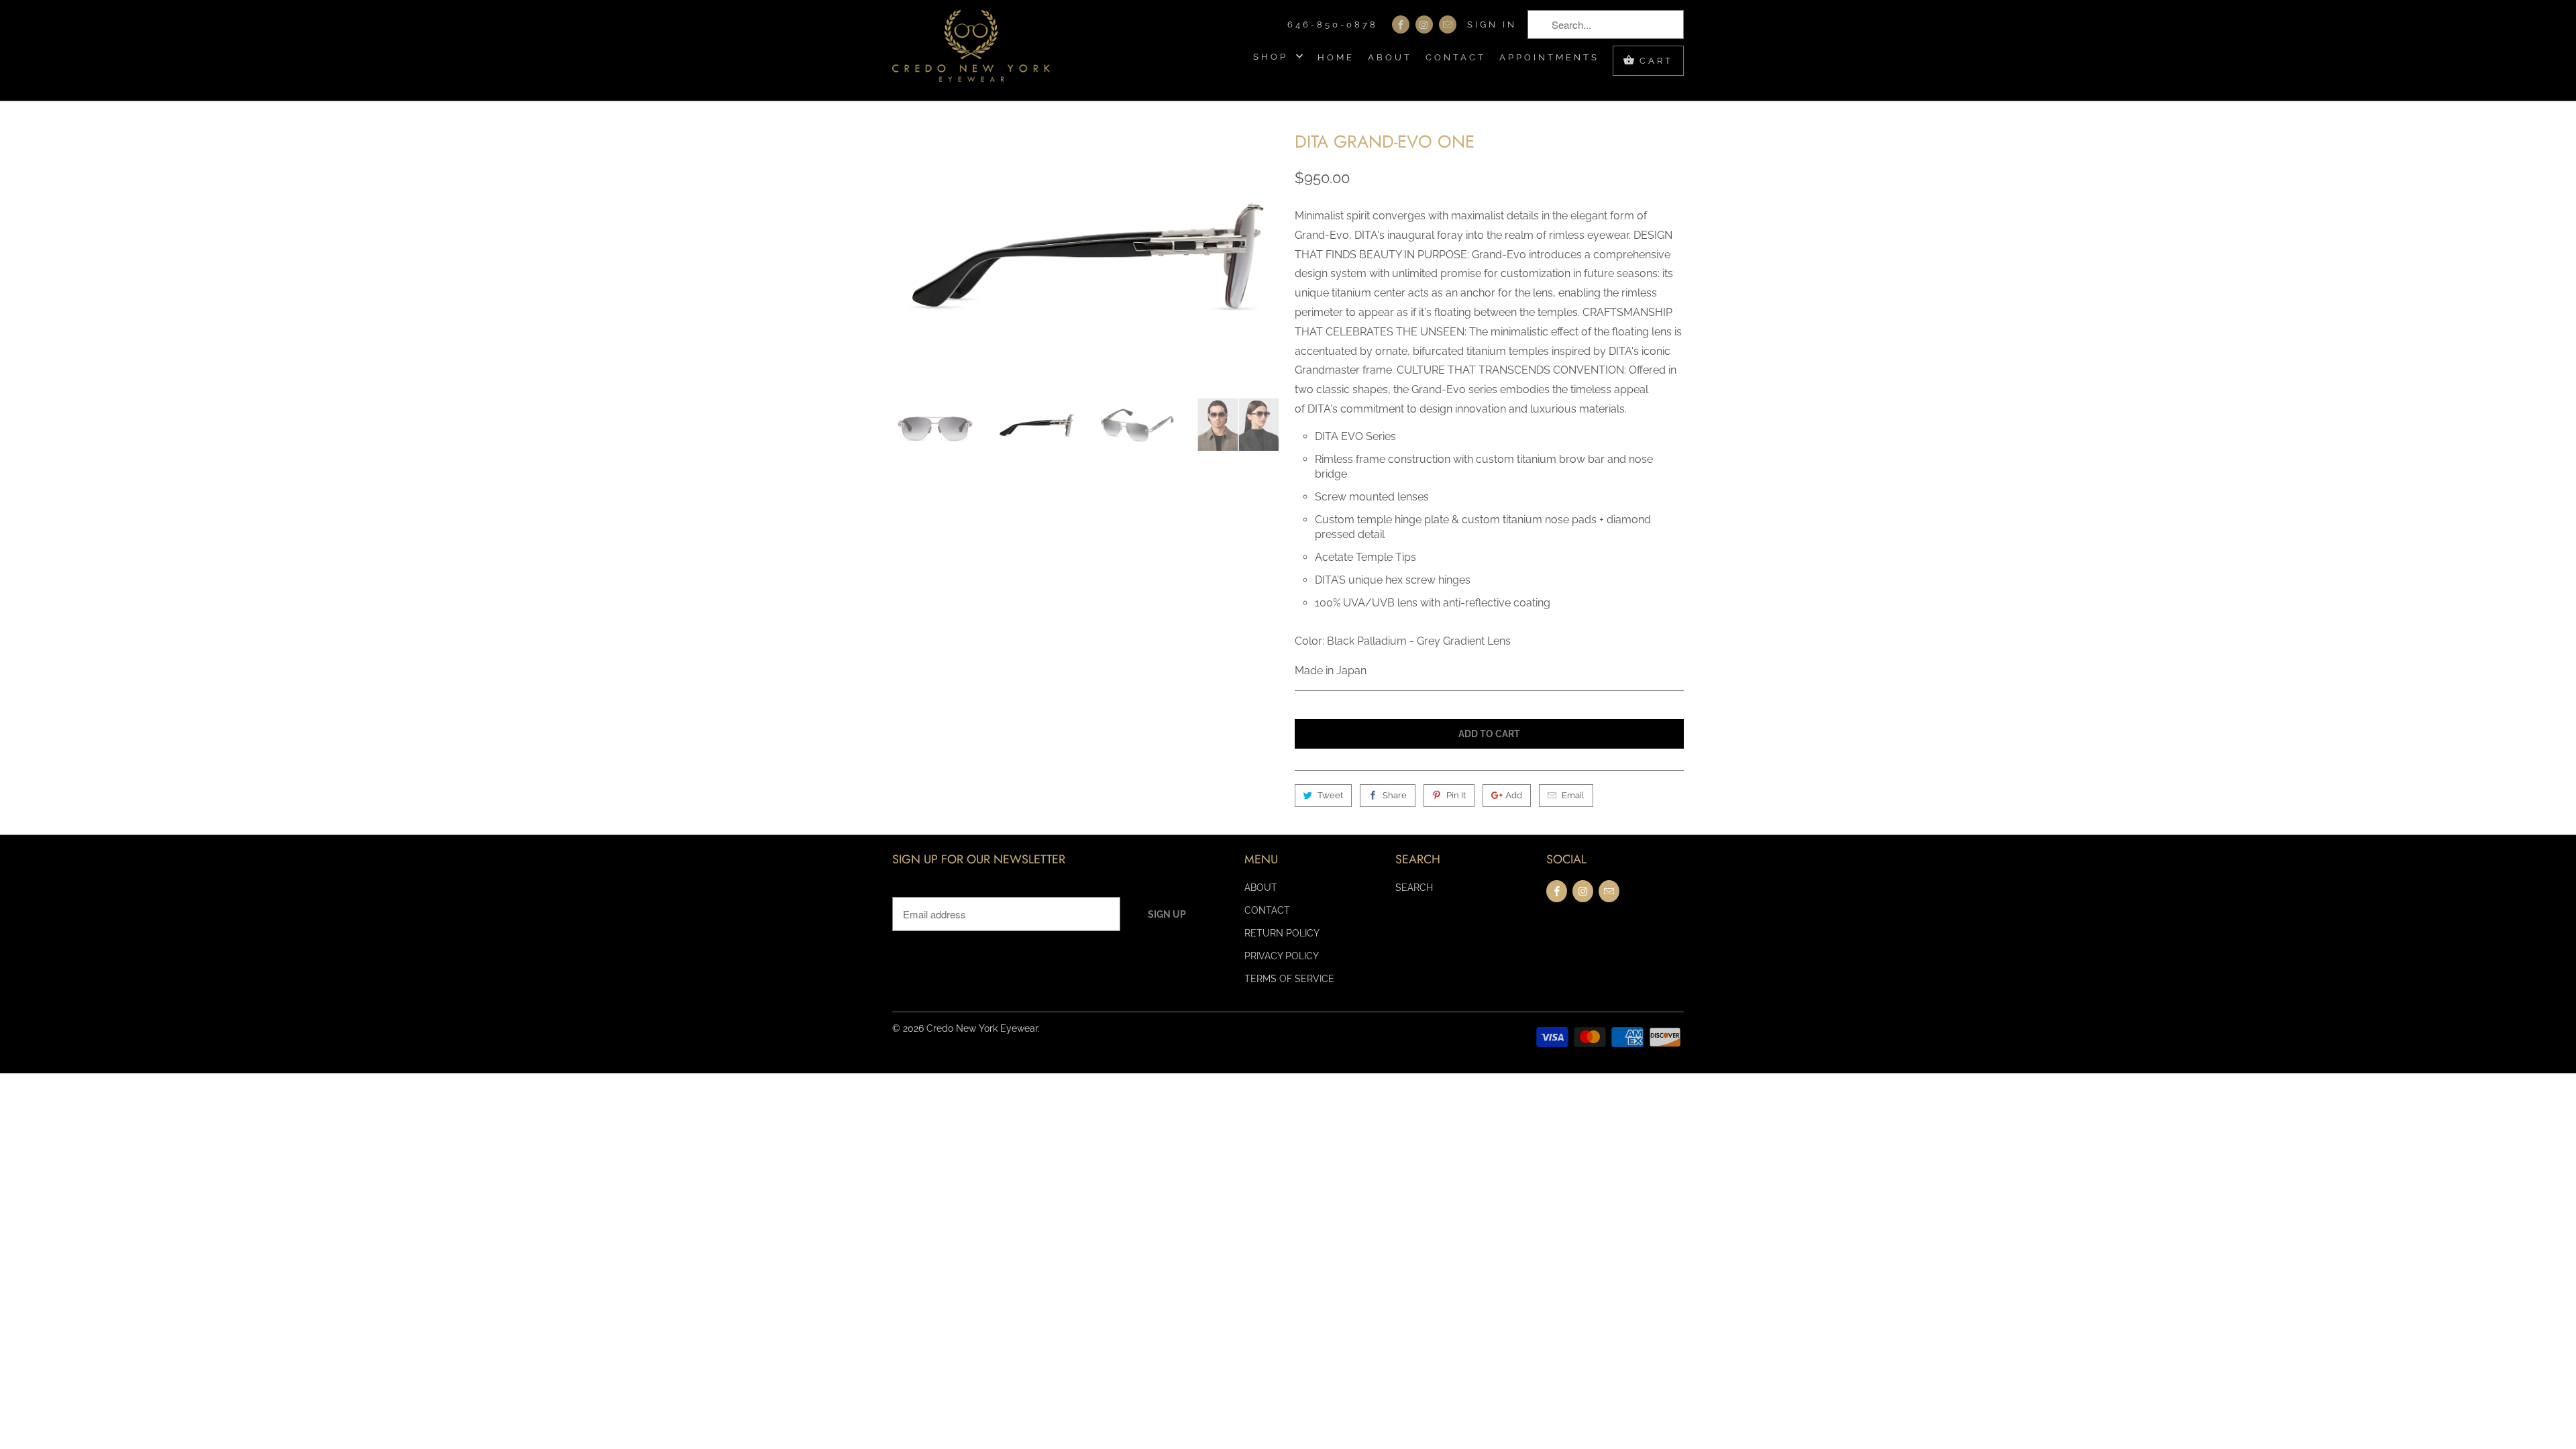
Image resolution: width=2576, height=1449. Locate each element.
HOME (1336, 57)
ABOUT (1390, 57)
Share (1395, 795)
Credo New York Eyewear (982, 1028)
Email (1573, 795)
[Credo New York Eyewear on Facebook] (1401, 24)
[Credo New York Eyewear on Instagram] (1424, 24)
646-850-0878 (1333, 24)
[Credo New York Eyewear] (971, 50)
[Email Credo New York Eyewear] (1448, 24)
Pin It (1456, 795)
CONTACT (1456, 57)
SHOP (1273, 57)
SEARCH (1414, 888)
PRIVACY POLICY (1282, 956)
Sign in (1492, 24)
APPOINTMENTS (1549, 57)
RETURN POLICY (1282, 933)
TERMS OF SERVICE (1289, 979)
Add (1514, 795)
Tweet (1330, 795)
